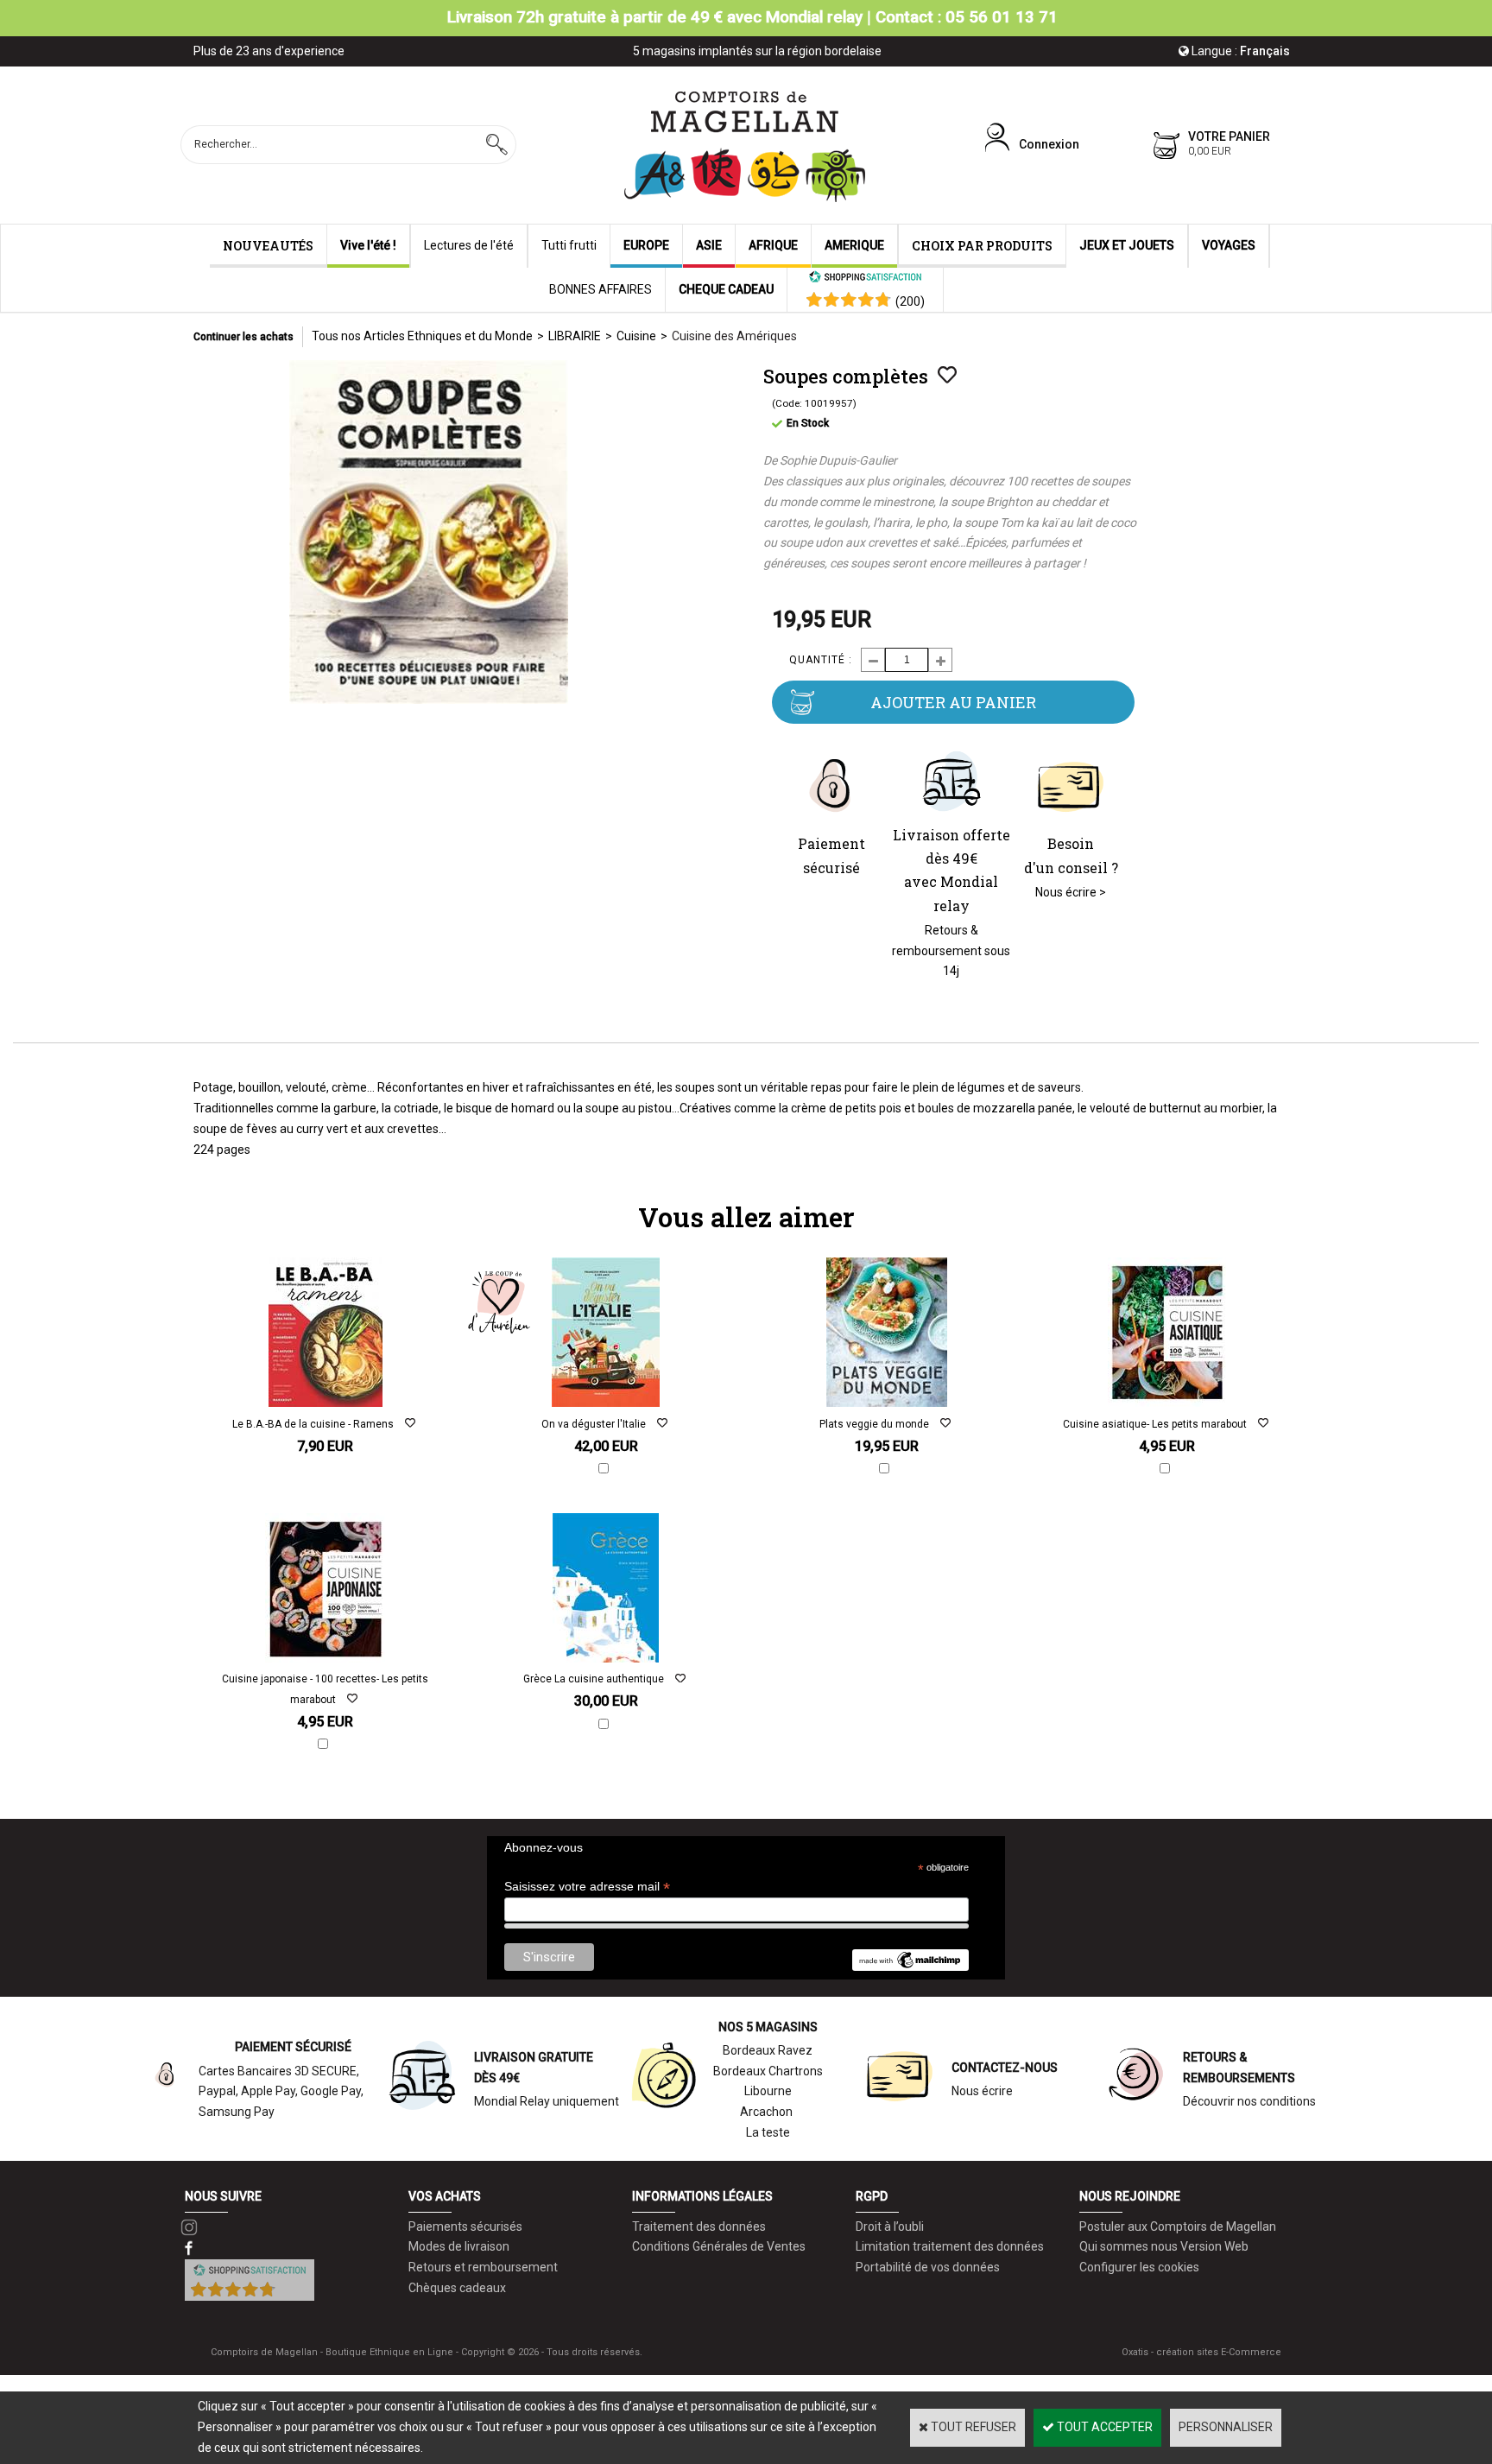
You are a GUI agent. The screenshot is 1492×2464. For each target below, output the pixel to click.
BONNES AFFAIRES (601, 289)
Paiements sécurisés (465, 2226)
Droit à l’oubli (890, 2226)
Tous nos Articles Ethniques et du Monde (422, 336)
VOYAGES (1229, 245)
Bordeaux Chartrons (768, 2071)
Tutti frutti (569, 245)
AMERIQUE (854, 245)
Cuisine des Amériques (734, 336)
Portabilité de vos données (928, 2267)
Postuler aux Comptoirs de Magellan (1178, 2226)
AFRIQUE (773, 245)
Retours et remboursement (483, 2267)
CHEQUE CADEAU (726, 289)
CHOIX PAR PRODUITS (982, 246)
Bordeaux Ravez (768, 2050)
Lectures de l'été (469, 245)
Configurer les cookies (1139, 2267)
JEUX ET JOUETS (1127, 245)
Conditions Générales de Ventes (719, 2246)
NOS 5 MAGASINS (768, 2027)
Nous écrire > (1071, 892)
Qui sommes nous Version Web (1164, 2246)
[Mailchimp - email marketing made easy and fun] (910, 1967)
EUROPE (646, 245)
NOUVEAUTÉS (268, 246)
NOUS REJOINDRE (1130, 2196)
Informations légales (702, 2196)
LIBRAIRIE (575, 336)
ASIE (709, 245)
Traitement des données (699, 2226)
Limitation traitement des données (950, 2246)
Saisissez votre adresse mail (587, 1887)
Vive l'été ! (368, 245)
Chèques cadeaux (457, 2288)
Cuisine (636, 336)
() (910, 301)
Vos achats (445, 2196)
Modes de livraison (459, 2246)
